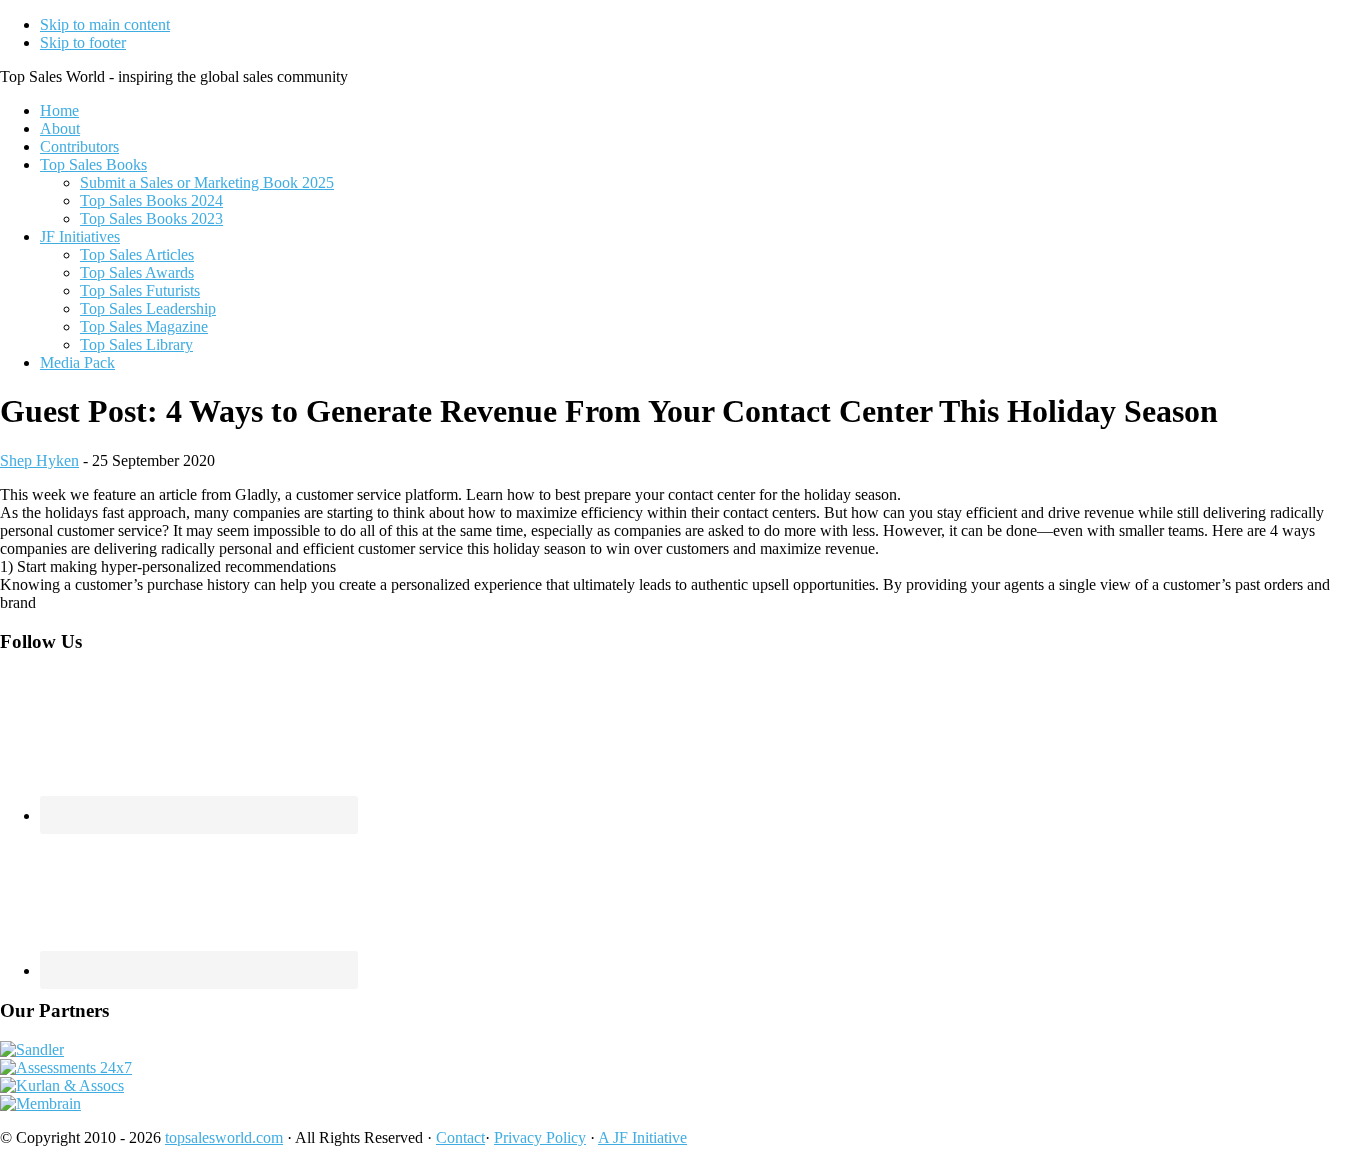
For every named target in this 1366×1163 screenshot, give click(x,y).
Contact (460, 1137)
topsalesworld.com (224, 1137)
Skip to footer (83, 42)
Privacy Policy (540, 1137)
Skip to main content (105, 24)
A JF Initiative (642, 1137)
